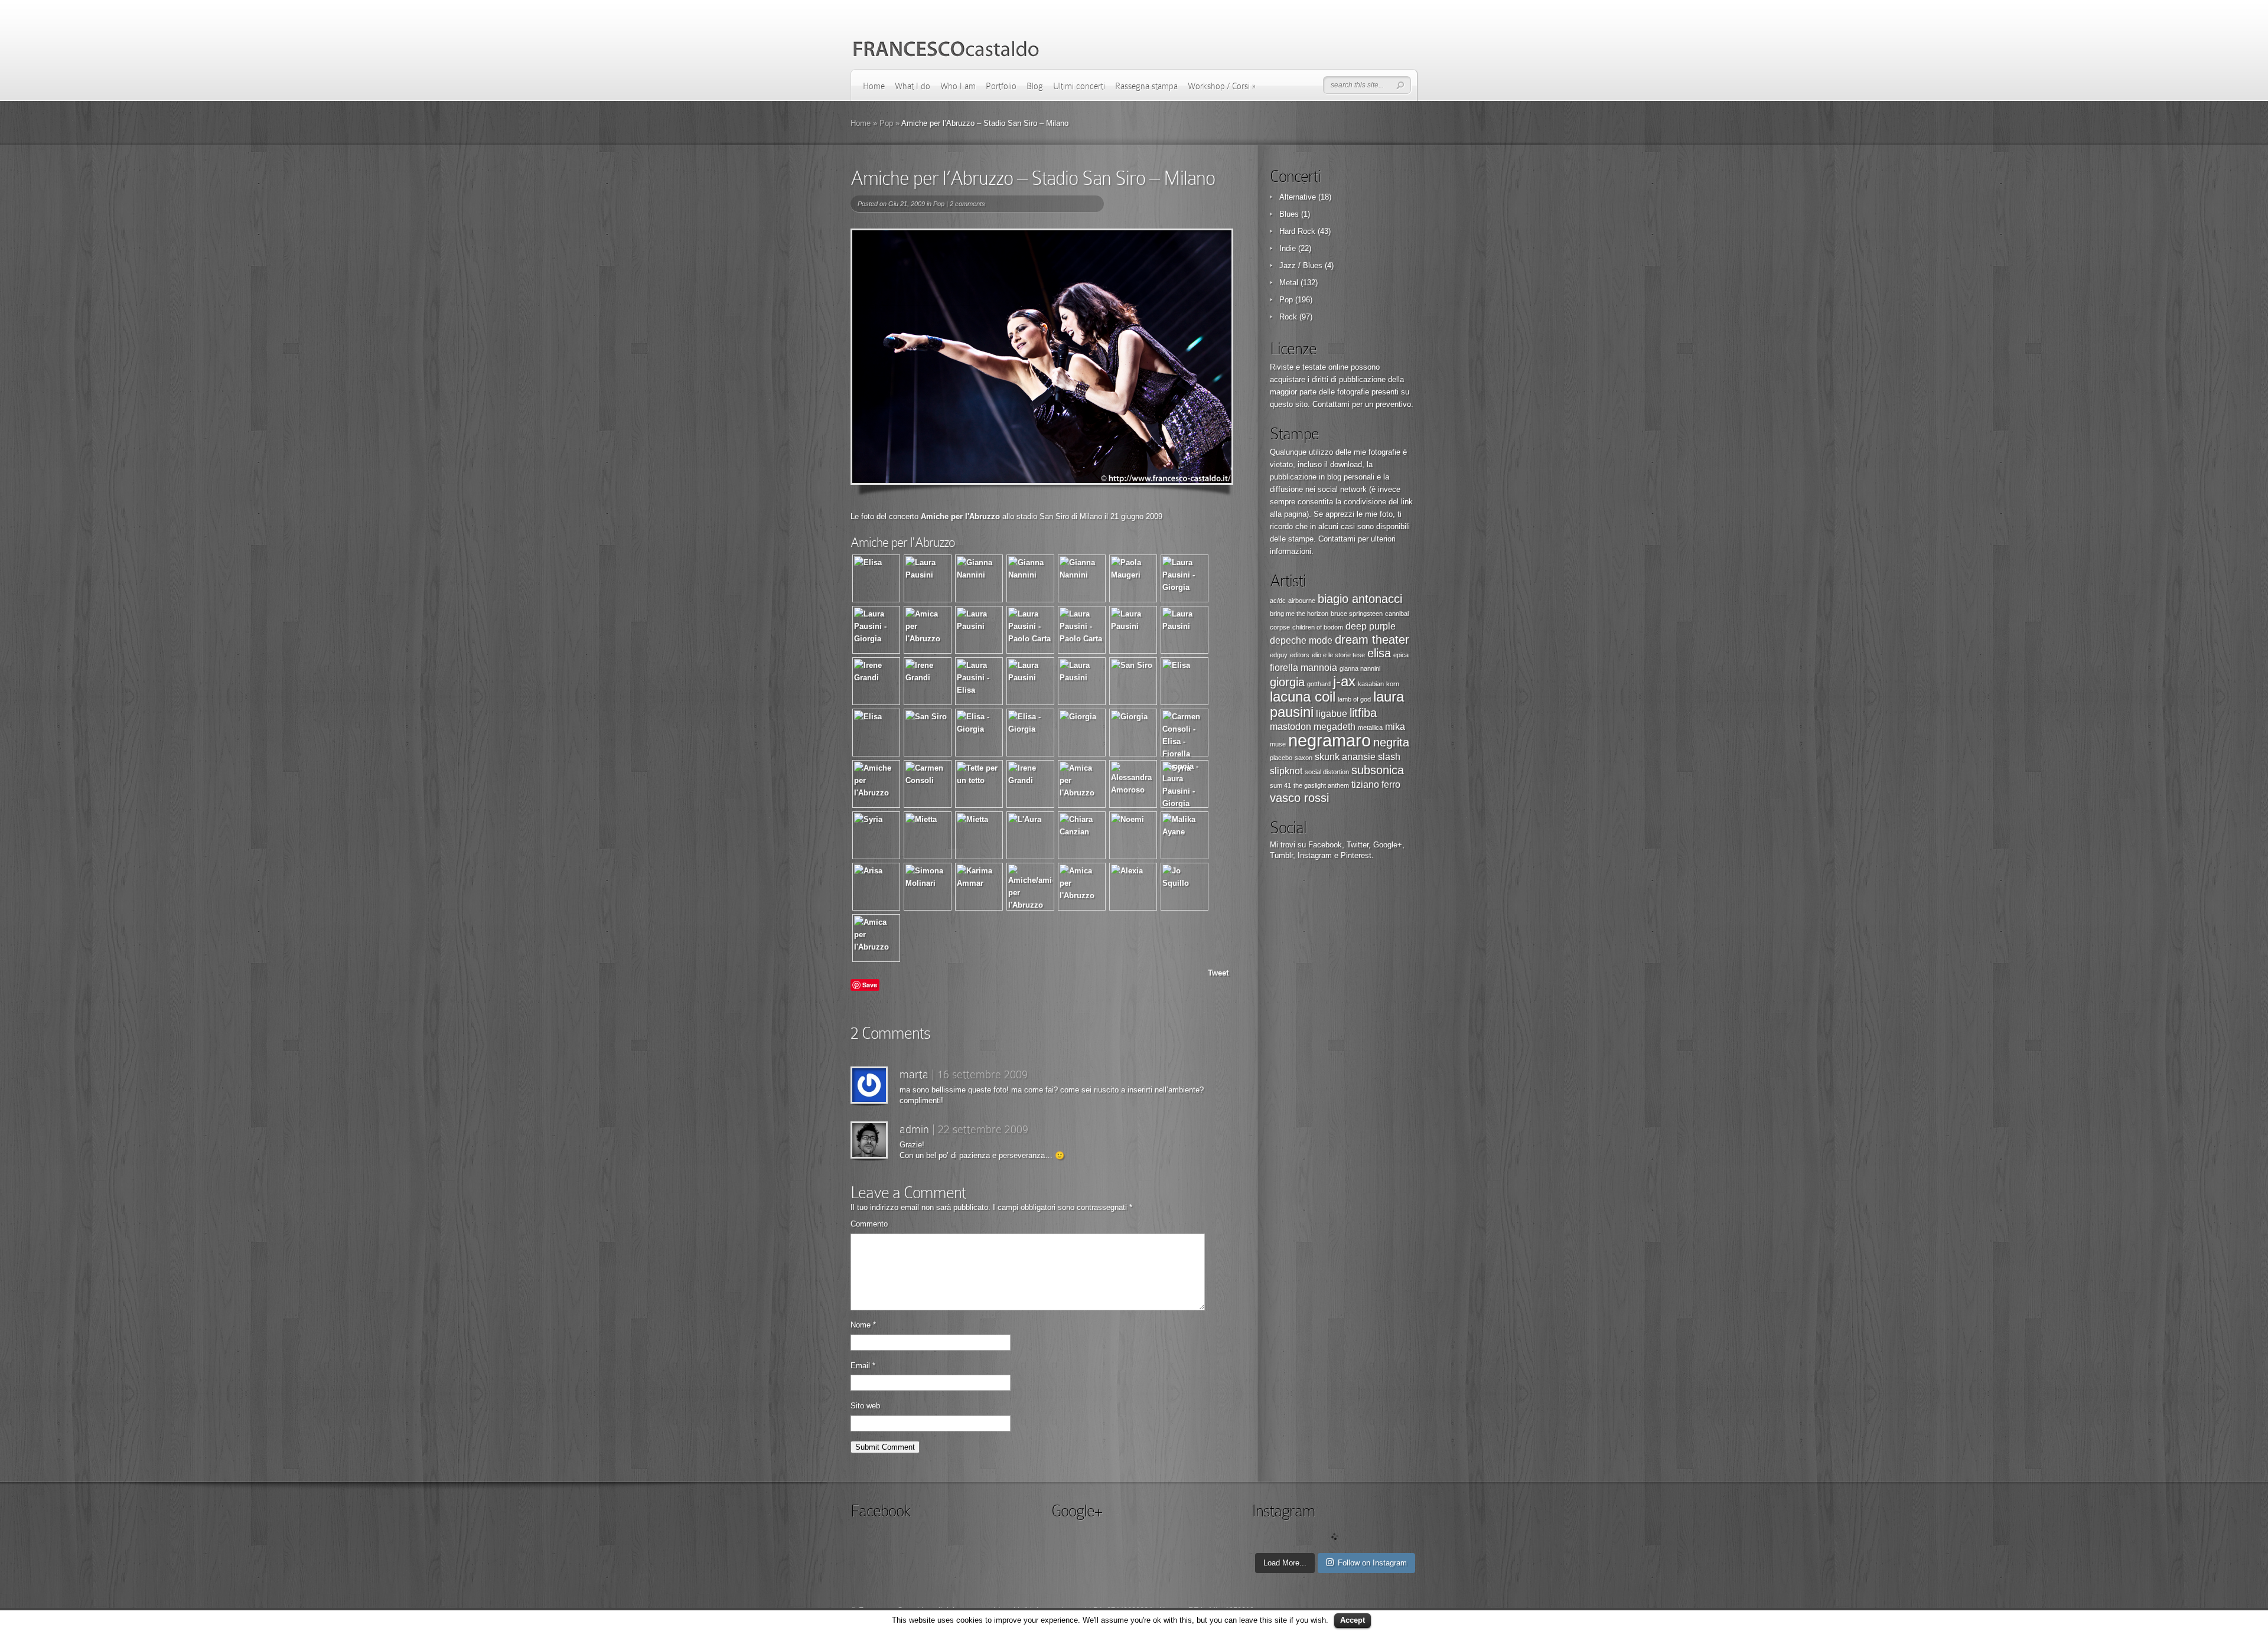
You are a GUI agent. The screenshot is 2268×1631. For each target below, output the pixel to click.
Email (863, 1366)
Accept (1353, 1620)
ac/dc (1278, 601)
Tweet (1218, 973)
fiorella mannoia (1304, 668)
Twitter (1358, 845)
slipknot (1286, 771)
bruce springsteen (1357, 614)
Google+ (1388, 845)
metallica (1370, 728)
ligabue (1332, 714)
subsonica (1378, 770)
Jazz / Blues (1301, 265)
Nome (863, 1325)
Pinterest (1356, 855)
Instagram (1315, 855)
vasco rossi (1299, 798)
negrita (1391, 742)
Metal (1289, 283)
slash (1389, 757)
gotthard (1319, 684)
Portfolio (1001, 86)
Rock (1288, 317)
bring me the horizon (1299, 614)
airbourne (1302, 601)
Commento (869, 1224)
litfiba (1363, 713)
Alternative (1298, 197)
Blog (1035, 86)
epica (1401, 655)
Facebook (1325, 845)
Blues (1289, 214)
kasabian (1371, 684)
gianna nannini (1360, 668)
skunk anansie (1345, 757)
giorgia (1287, 682)
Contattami (1331, 404)
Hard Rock (1297, 231)
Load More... (1285, 1563)
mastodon (1291, 727)
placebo (1281, 758)
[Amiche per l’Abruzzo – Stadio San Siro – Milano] (1042, 357)
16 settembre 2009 (983, 1074)
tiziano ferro (1376, 784)
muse (1278, 744)
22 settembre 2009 (983, 1129)
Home (874, 86)
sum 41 (1280, 785)
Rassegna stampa (1146, 86)
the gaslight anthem (1321, 785)
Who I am (958, 86)
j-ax (1344, 681)
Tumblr (1281, 855)
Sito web (865, 1406)
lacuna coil (1303, 697)
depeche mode (1301, 640)
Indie (1288, 248)
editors (1300, 655)
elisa (1379, 653)
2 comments (967, 204)
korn (1393, 684)
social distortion (1327, 772)
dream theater (1372, 640)
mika (1395, 727)
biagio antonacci (1360, 599)
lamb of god (1354, 699)
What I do (913, 86)
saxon (1304, 758)
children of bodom (1318, 627)
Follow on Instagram (1372, 1563)
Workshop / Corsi (1221, 86)
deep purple (1371, 626)
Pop (886, 123)
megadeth (1335, 727)
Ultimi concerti (1079, 86)
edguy (1279, 655)
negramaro (1329, 740)
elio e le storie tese (1338, 655)
